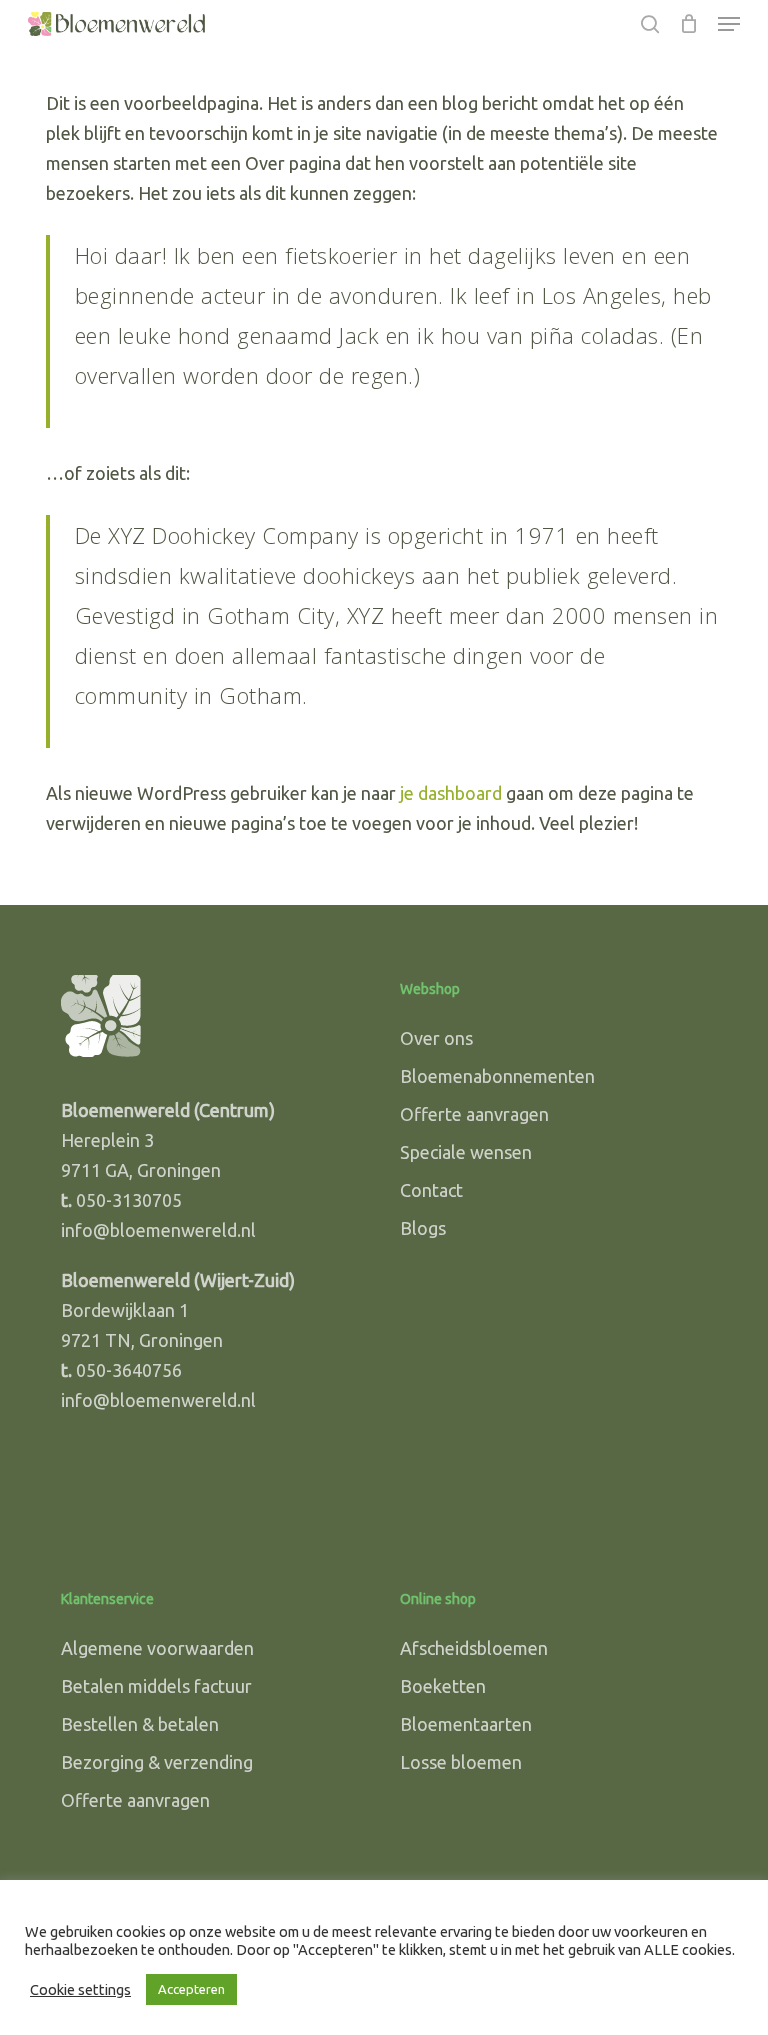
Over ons (436, 1038)
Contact (431, 1190)
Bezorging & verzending (157, 1762)
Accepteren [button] (191, 1989)
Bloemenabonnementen (497, 1076)
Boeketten (443, 1686)
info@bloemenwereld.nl (158, 1230)
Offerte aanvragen (474, 1114)
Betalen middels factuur (156, 1686)
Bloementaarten (466, 1724)
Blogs (423, 1228)
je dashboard (451, 793)
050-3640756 (129, 1370)
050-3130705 (129, 1200)
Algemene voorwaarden (157, 1648)
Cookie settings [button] (80, 1989)
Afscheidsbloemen (474, 1648)
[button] (729, 24)
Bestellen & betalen (140, 1724)
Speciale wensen (466, 1152)
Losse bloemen (461, 1762)
